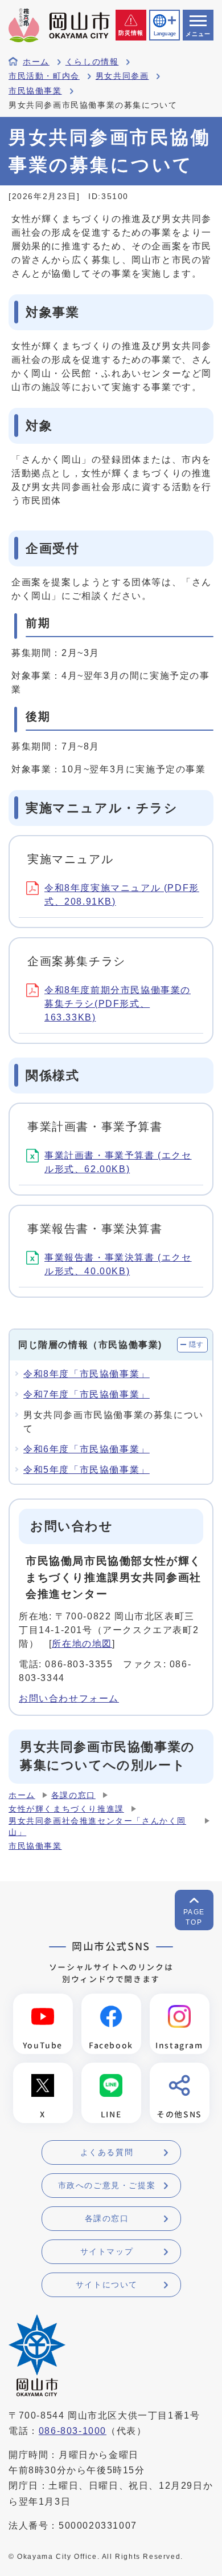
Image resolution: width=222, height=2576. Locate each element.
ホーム (36, 62)
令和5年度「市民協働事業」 (87, 1470)
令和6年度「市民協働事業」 (87, 1449)
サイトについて (107, 2285)
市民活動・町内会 (44, 76)
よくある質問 (107, 2152)
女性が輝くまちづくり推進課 (66, 1809)
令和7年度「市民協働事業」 (87, 1394)
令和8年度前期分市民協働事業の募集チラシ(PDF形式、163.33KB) (118, 1004)
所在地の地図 (82, 1644)
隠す (197, 1344)
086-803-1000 (73, 2431)
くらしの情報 (92, 62)
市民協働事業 (35, 91)
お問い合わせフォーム (69, 1698)
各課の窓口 (73, 1795)
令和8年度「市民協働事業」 (87, 1374)
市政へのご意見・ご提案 (107, 2185)
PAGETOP (194, 1917)
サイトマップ (107, 2251)
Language (165, 34)
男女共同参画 (122, 76)
